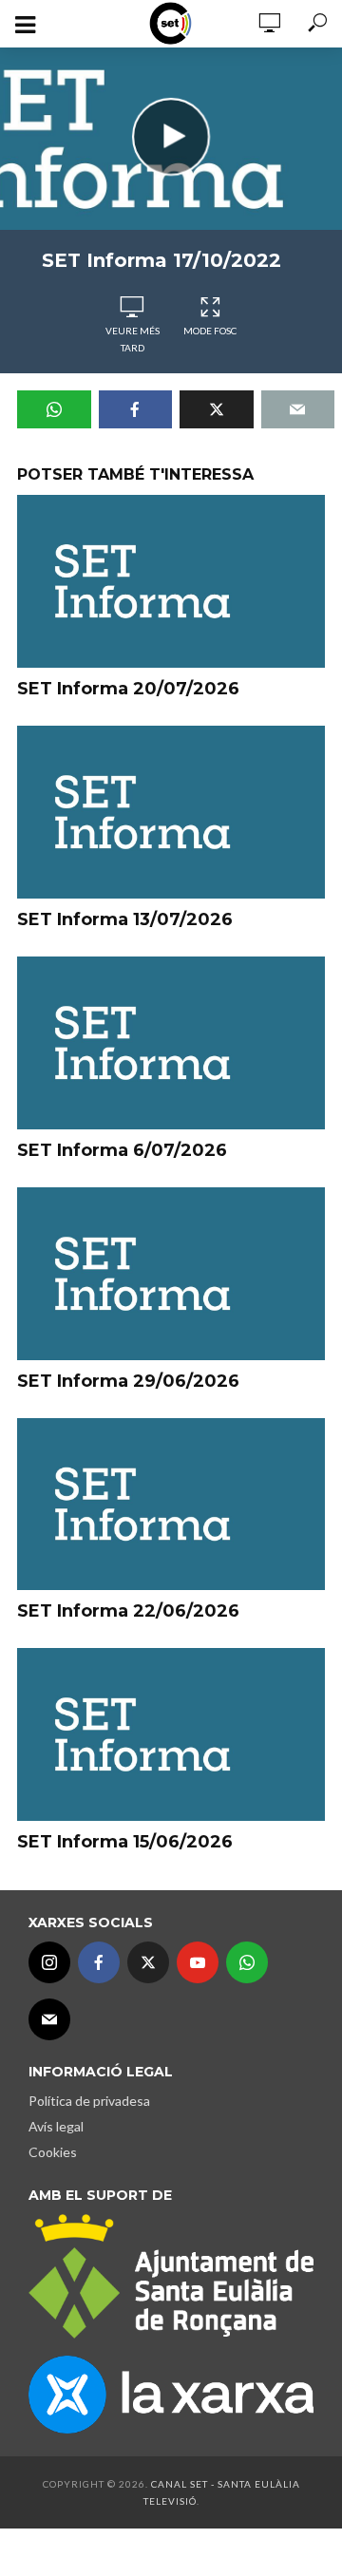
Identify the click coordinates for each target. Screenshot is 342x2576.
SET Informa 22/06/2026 (128, 1611)
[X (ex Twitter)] (148, 1962)
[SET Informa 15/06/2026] (171, 1734)
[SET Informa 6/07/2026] (171, 1043)
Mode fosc (210, 331)
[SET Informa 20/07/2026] (171, 581)
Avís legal (56, 2126)
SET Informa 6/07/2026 (122, 1150)
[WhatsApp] (247, 1962)
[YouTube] (198, 1962)
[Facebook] (99, 1962)
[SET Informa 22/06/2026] (171, 1505)
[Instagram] (49, 1962)
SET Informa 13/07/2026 (125, 919)
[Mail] (49, 2019)
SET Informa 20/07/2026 (128, 689)
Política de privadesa (89, 2101)
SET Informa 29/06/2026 (128, 1381)
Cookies (53, 2152)
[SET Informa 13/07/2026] (171, 812)
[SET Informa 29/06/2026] (171, 1274)
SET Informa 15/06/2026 (125, 1842)
